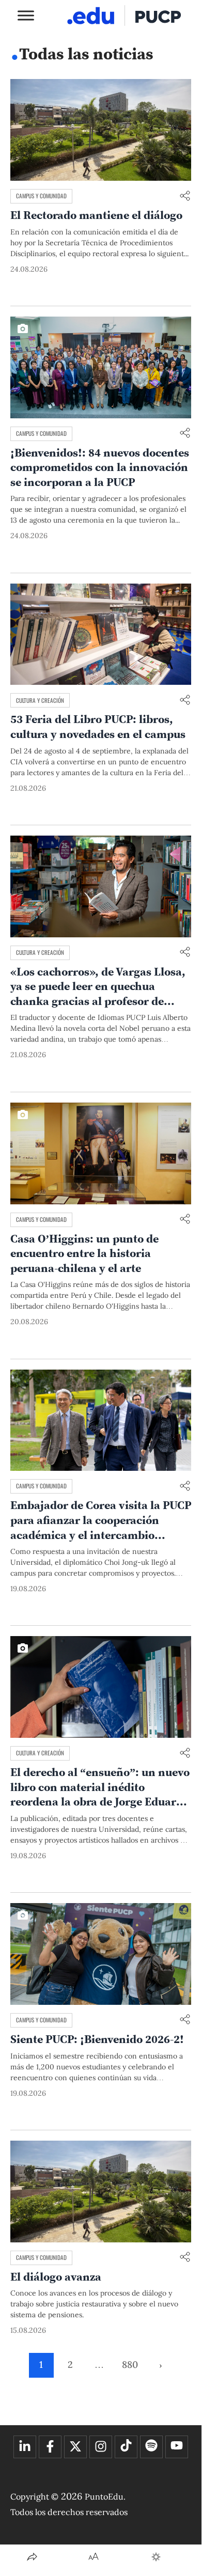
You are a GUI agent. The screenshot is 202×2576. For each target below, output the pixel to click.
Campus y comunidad (41, 196)
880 (130, 2365)
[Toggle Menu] (26, 15)
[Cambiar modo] (156, 2557)
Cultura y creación (40, 700)
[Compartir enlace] (185, 197)
